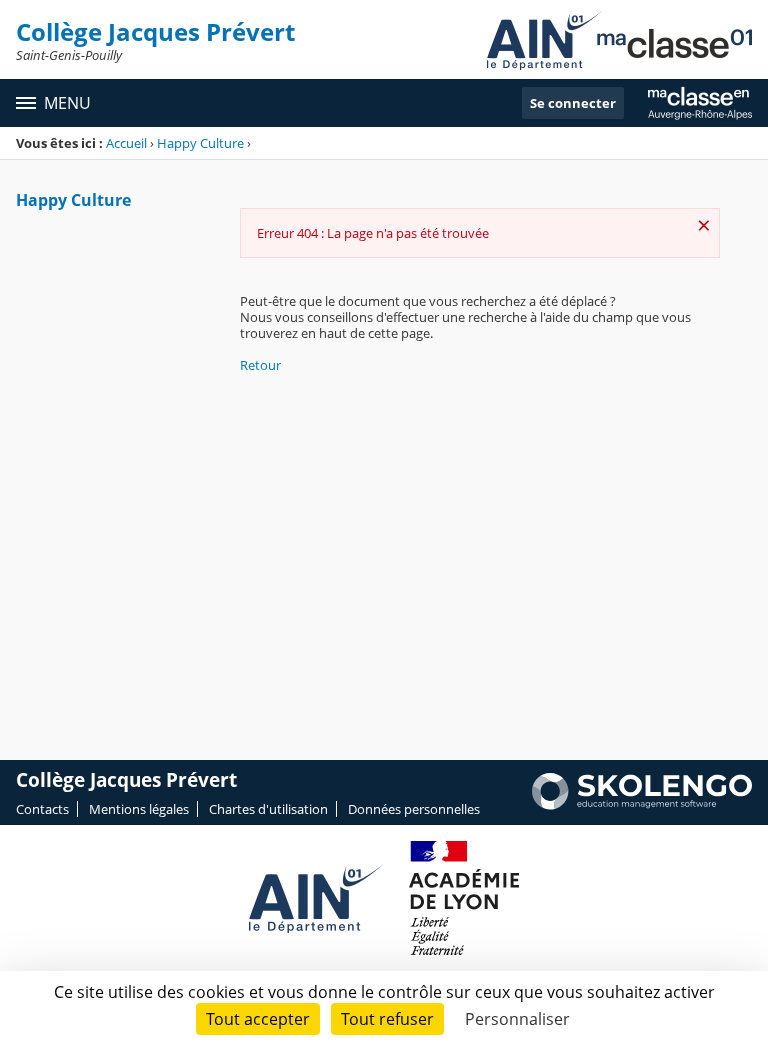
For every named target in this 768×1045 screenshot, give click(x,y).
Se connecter (573, 103)
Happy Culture (200, 143)
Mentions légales (139, 809)
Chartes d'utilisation (268, 809)
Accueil (126, 143)
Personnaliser (517, 1019)
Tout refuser (387, 1019)
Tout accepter (258, 1019)
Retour (260, 365)
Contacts (42, 809)
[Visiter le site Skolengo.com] (642, 805)
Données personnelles (414, 809)
